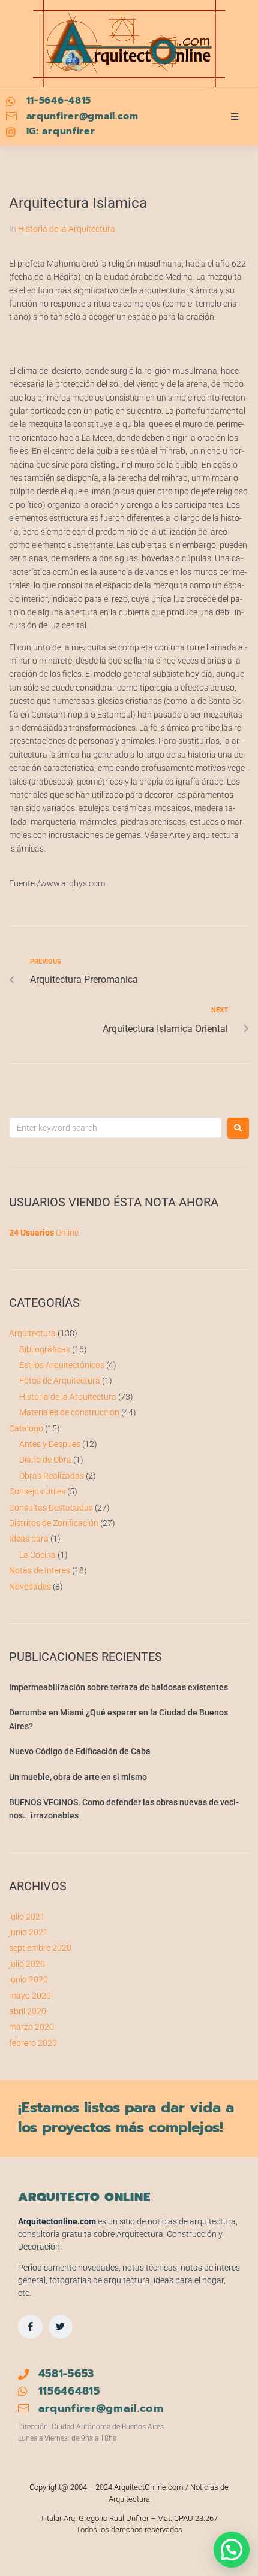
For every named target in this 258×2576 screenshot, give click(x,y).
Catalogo (26, 1428)
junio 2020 (28, 1979)
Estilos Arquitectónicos (62, 1365)
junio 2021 (28, 1932)
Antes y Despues (50, 1444)
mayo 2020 (30, 1996)
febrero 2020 (33, 2043)
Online (44, 1233)
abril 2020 (28, 2011)
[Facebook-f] (30, 2327)
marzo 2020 (31, 2027)
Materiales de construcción (69, 1412)
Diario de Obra (45, 1460)
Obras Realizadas (52, 1476)
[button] (232, 2550)
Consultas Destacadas (51, 1508)
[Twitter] (61, 2327)
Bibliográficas (45, 1349)
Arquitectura (32, 1333)
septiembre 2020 (40, 1948)
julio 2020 (27, 1964)
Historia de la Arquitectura (67, 229)
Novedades (30, 1587)
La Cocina (37, 1555)
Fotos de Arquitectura (60, 1381)
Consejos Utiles (37, 1491)
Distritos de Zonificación (54, 1523)
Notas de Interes (40, 1570)
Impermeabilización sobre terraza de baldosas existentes (118, 1687)
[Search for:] (115, 1128)
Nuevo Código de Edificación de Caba (80, 1751)
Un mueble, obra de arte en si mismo (78, 1777)
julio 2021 (27, 1917)
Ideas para (29, 1539)
